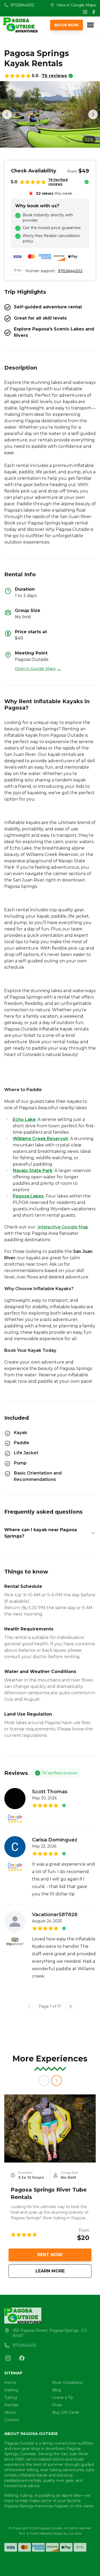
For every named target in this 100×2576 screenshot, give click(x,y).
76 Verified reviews (58, 182)
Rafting (11, 2390)
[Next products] (57, 2081)
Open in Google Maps (38, 669)
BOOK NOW (67, 25)
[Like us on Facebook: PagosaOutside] (22, 2358)
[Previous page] (29, 2006)
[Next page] (71, 2006)
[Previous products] (44, 2081)
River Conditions (67, 2383)
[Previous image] (7, 114)
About (10, 2412)
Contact (12, 2420)
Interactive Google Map (62, 1227)
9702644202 (70, 271)
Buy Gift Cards (66, 2412)
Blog (57, 2390)
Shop (57, 2405)
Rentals (11, 2405)
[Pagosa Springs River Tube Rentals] (50, 2128)
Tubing (11, 2397)
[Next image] (93, 114)
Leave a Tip (63, 2397)
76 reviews (54, 76)
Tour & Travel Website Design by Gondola (50, 2533)
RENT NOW (50, 2255)
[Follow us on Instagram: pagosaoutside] (8, 2358)
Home (10, 2383)
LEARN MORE (63, 2271)
